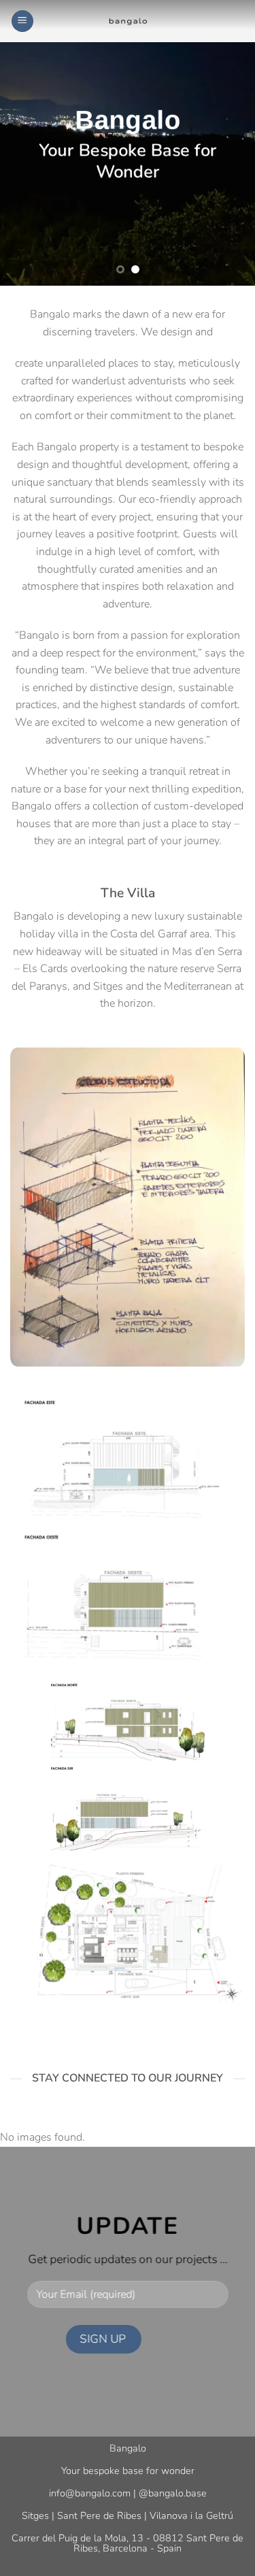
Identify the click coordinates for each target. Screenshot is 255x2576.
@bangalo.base (173, 2493)
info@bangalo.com (90, 2493)
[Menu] (22, 21)
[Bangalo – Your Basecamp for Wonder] (128, 21)
